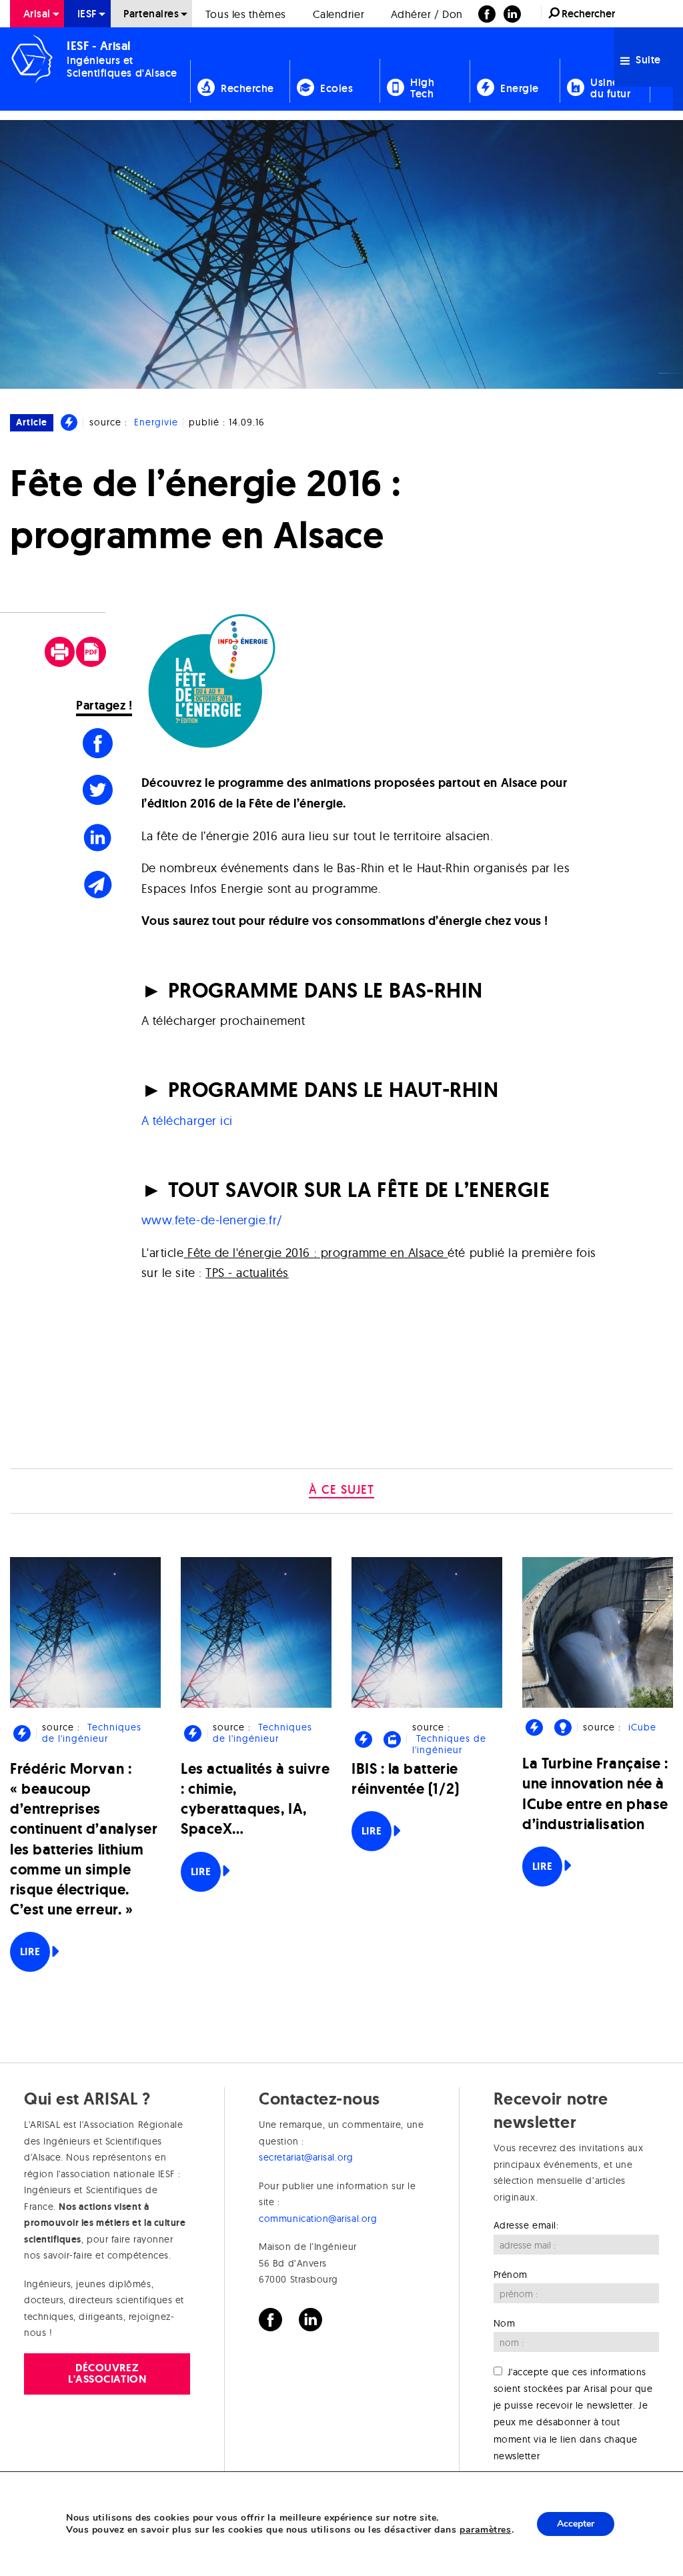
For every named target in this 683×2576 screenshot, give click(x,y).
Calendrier (338, 14)
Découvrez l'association (107, 2373)
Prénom (511, 2275)
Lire (30, 1952)
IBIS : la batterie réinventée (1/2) (406, 1779)
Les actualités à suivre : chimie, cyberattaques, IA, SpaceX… (255, 1799)
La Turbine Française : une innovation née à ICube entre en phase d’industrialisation (595, 1794)
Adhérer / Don (427, 14)
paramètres (485, 2530)
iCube (642, 1727)
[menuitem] (37, 14)
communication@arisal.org (318, 2219)
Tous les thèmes (246, 14)
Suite (647, 60)
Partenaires (151, 14)
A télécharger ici (187, 1121)
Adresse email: (526, 2225)
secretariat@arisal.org (306, 2157)
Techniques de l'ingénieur (91, 1733)
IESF (87, 14)
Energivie (156, 422)
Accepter (576, 2524)
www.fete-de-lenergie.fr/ (212, 1220)
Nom (505, 2323)
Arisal (37, 14)
